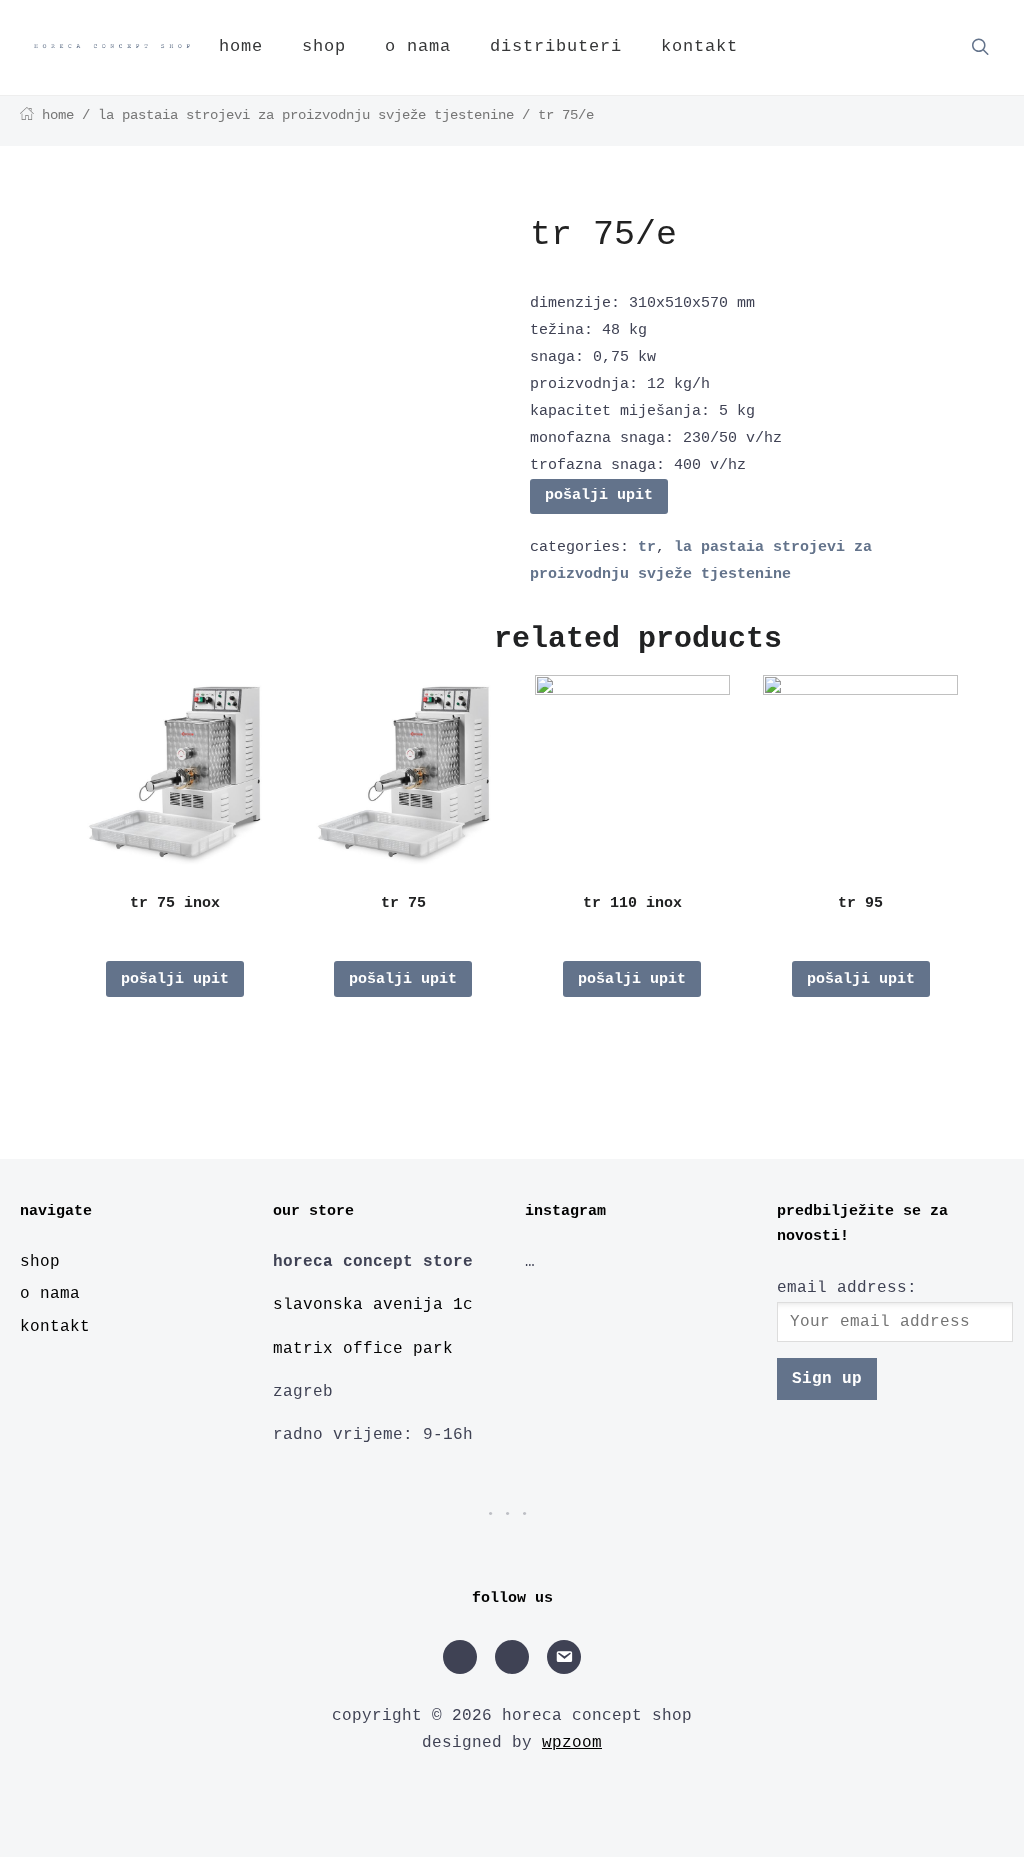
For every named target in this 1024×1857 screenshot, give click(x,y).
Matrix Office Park (363, 1349)
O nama (418, 46)
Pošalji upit (599, 495)
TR (647, 547)
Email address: (847, 1288)
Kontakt (699, 46)
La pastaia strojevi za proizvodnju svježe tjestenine (306, 115)
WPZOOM (572, 1743)
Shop (324, 46)
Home (241, 46)
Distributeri (556, 46)
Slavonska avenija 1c (373, 1305)
